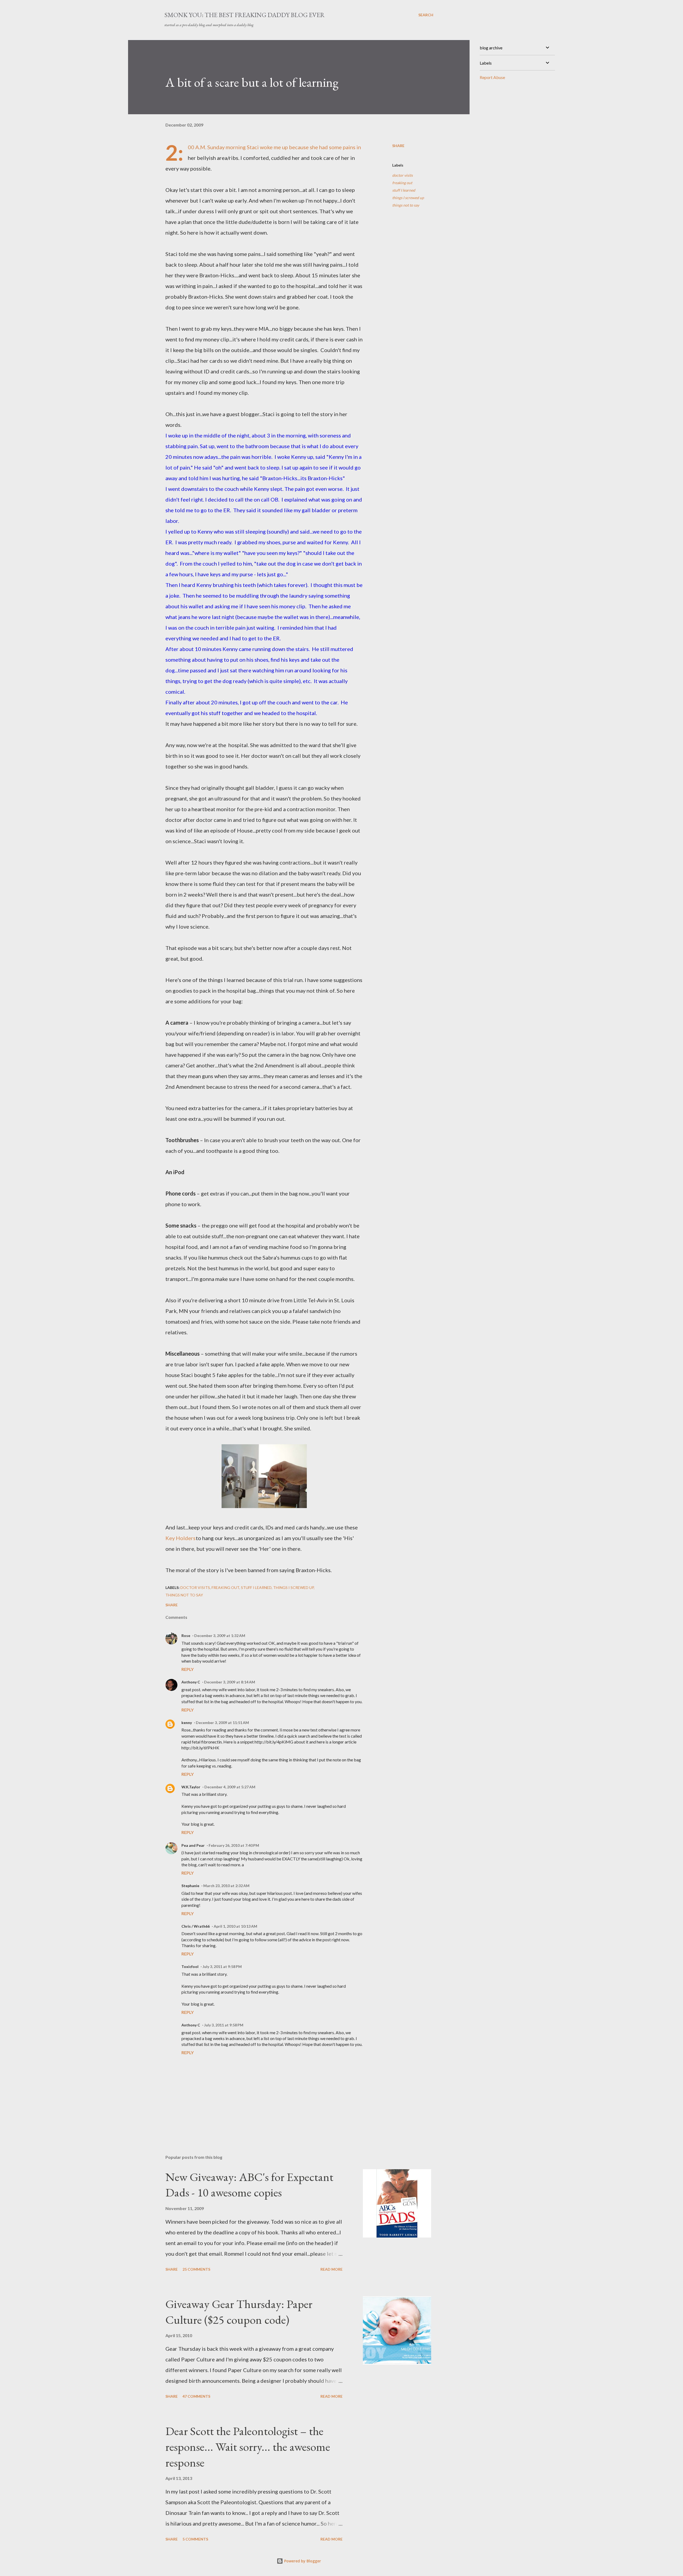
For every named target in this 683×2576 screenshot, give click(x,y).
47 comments (196, 2396)
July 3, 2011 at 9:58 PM (222, 1966)
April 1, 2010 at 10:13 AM (235, 1926)
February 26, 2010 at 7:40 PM (234, 1845)
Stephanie (190, 1886)
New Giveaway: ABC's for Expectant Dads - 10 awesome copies (249, 2185)
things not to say (406, 205)
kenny (187, 1723)
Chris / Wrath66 (196, 1926)
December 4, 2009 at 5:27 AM (230, 1787)
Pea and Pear (193, 1845)
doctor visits (402, 175)
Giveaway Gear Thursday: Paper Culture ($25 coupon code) (239, 2312)
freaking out (402, 183)
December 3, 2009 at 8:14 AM (230, 1682)
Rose (186, 1636)
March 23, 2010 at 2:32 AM (226, 1886)
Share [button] (398, 146)
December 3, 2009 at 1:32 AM (220, 1636)
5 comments (195, 2539)
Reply (188, 1669)
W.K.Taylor (191, 1787)
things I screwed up (408, 198)
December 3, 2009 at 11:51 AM (222, 1723)
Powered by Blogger (302, 2561)
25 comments (196, 2269)
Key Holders (180, 1538)
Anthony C (191, 1682)
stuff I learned (404, 190)
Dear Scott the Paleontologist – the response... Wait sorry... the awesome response (248, 2447)
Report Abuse (492, 77)
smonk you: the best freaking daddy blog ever (245, 15)
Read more (331, 2269)
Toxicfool (190, 1966)
